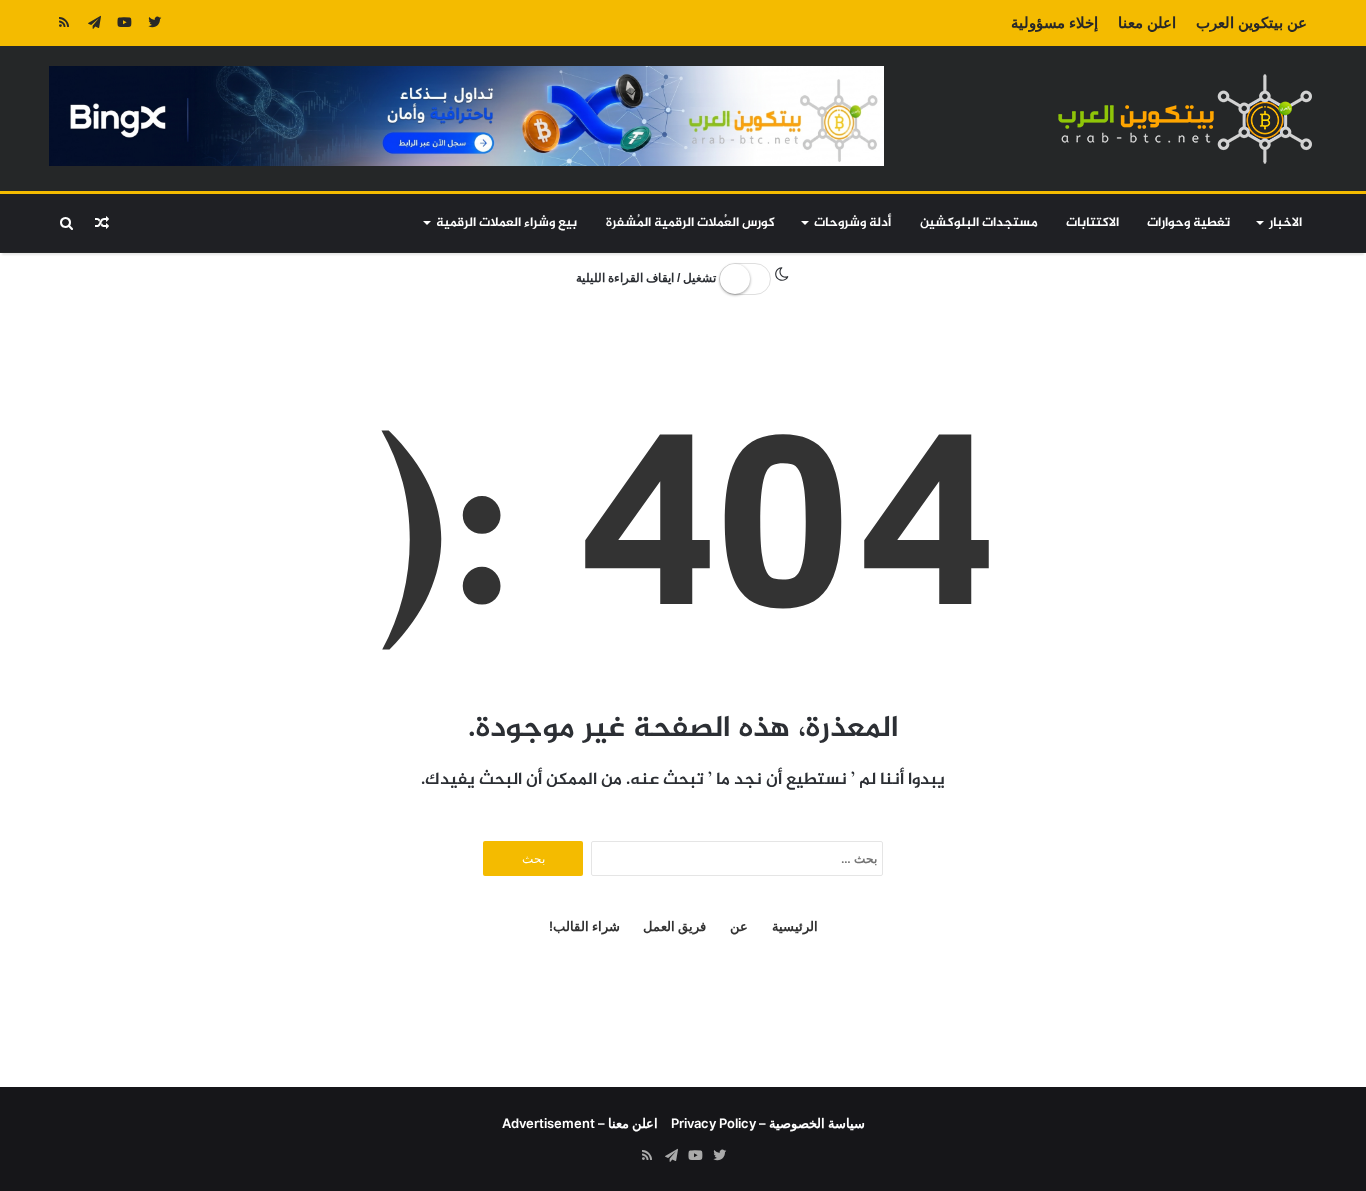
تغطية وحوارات (1188, 223)
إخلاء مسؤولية (1054, 22)
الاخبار (1285, 223)
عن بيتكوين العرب (1251, 22)
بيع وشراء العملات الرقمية (506, 223)
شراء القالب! (584, 926)
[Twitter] (154, 23)
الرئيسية (795, 926)
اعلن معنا (1147, 22)
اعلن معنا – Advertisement (580, 1123)
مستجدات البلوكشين (979, 223)
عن (739, 926)
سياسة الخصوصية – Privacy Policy (768, 1123)
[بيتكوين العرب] (1185, 118)
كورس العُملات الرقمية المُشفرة (690, 223)
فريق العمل (674, 926)
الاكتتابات (1092, 223)
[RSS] (64, 23)
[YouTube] (124, 23)
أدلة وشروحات (852, 223)
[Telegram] (94, 23)
